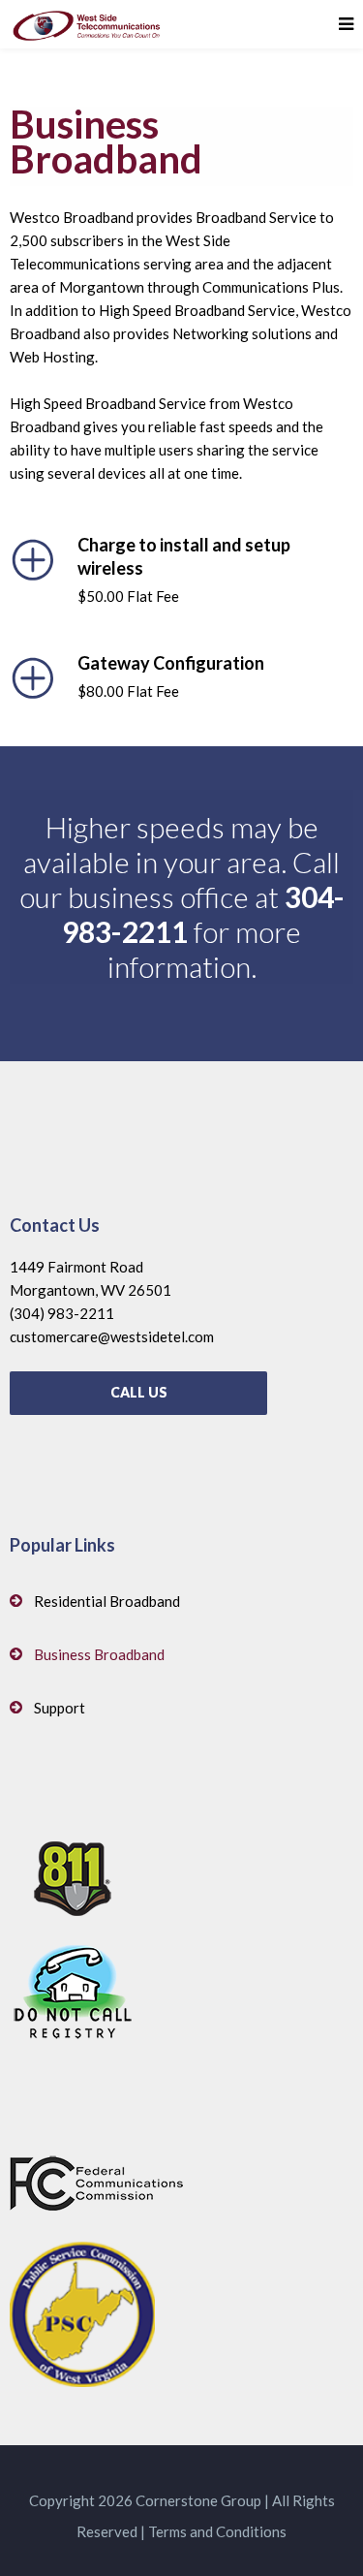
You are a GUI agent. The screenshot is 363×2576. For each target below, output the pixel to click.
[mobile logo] (87, 24)
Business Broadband (99, 1654)
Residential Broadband (107, 1601)
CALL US (139, 1392)
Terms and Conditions (217, 2531)
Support (60, 1708)
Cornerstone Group (198, 2500)
